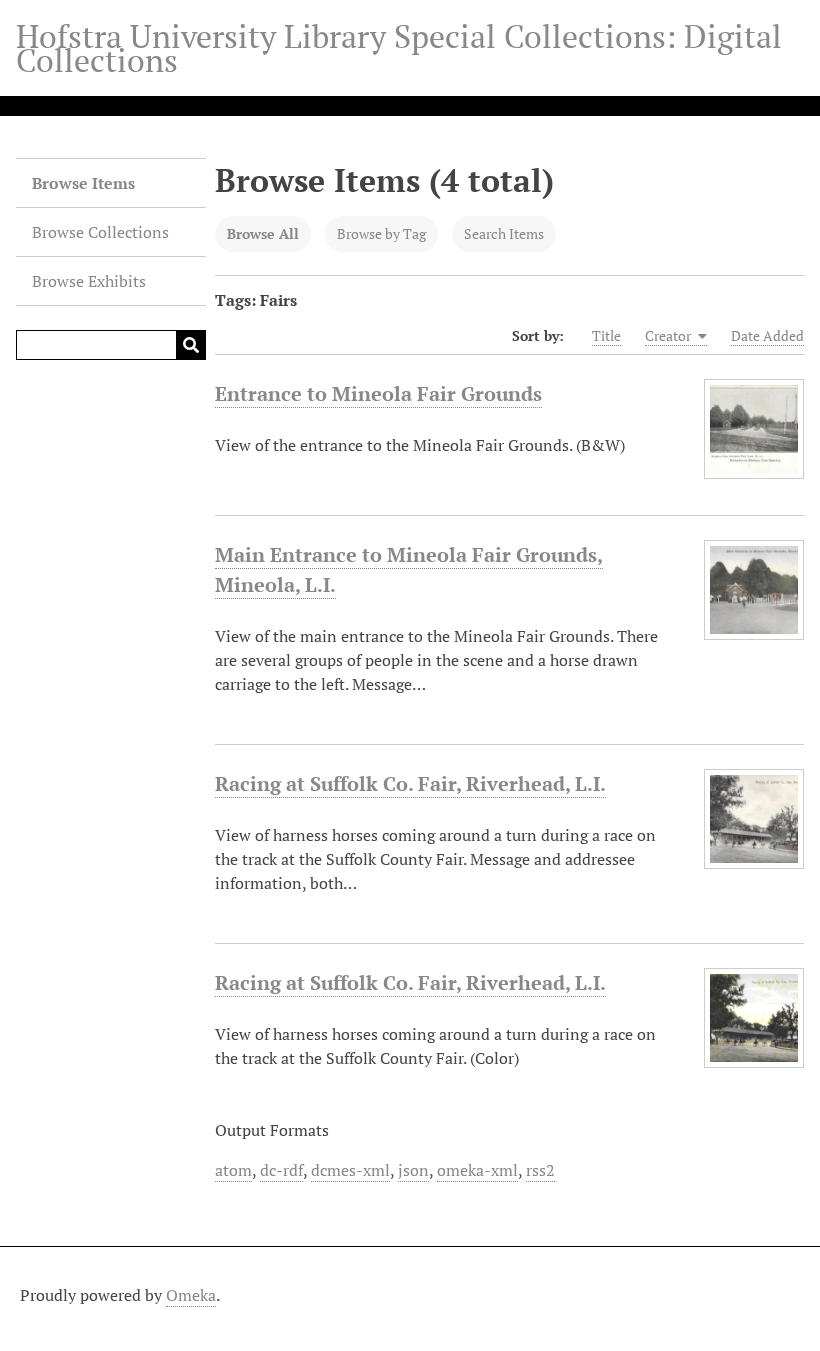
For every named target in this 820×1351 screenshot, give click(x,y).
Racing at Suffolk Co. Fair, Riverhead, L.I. (410, 783)
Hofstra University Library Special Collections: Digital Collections (399, 48)
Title (606, 335)
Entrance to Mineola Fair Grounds (378, 393)
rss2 (540, 1170)
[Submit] (191, 345)
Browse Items (83, 183)
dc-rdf (281, 1170)
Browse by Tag (381, 233)
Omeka (191, 1295)
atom (233, 1170)
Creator (669, 335)
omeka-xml (477, 1170)
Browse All (263, 233)
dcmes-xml (350, 1170)
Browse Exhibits (89, 281)
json (413, 1170)
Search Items (504, 233)
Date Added (767, 335)
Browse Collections (100, 232)
